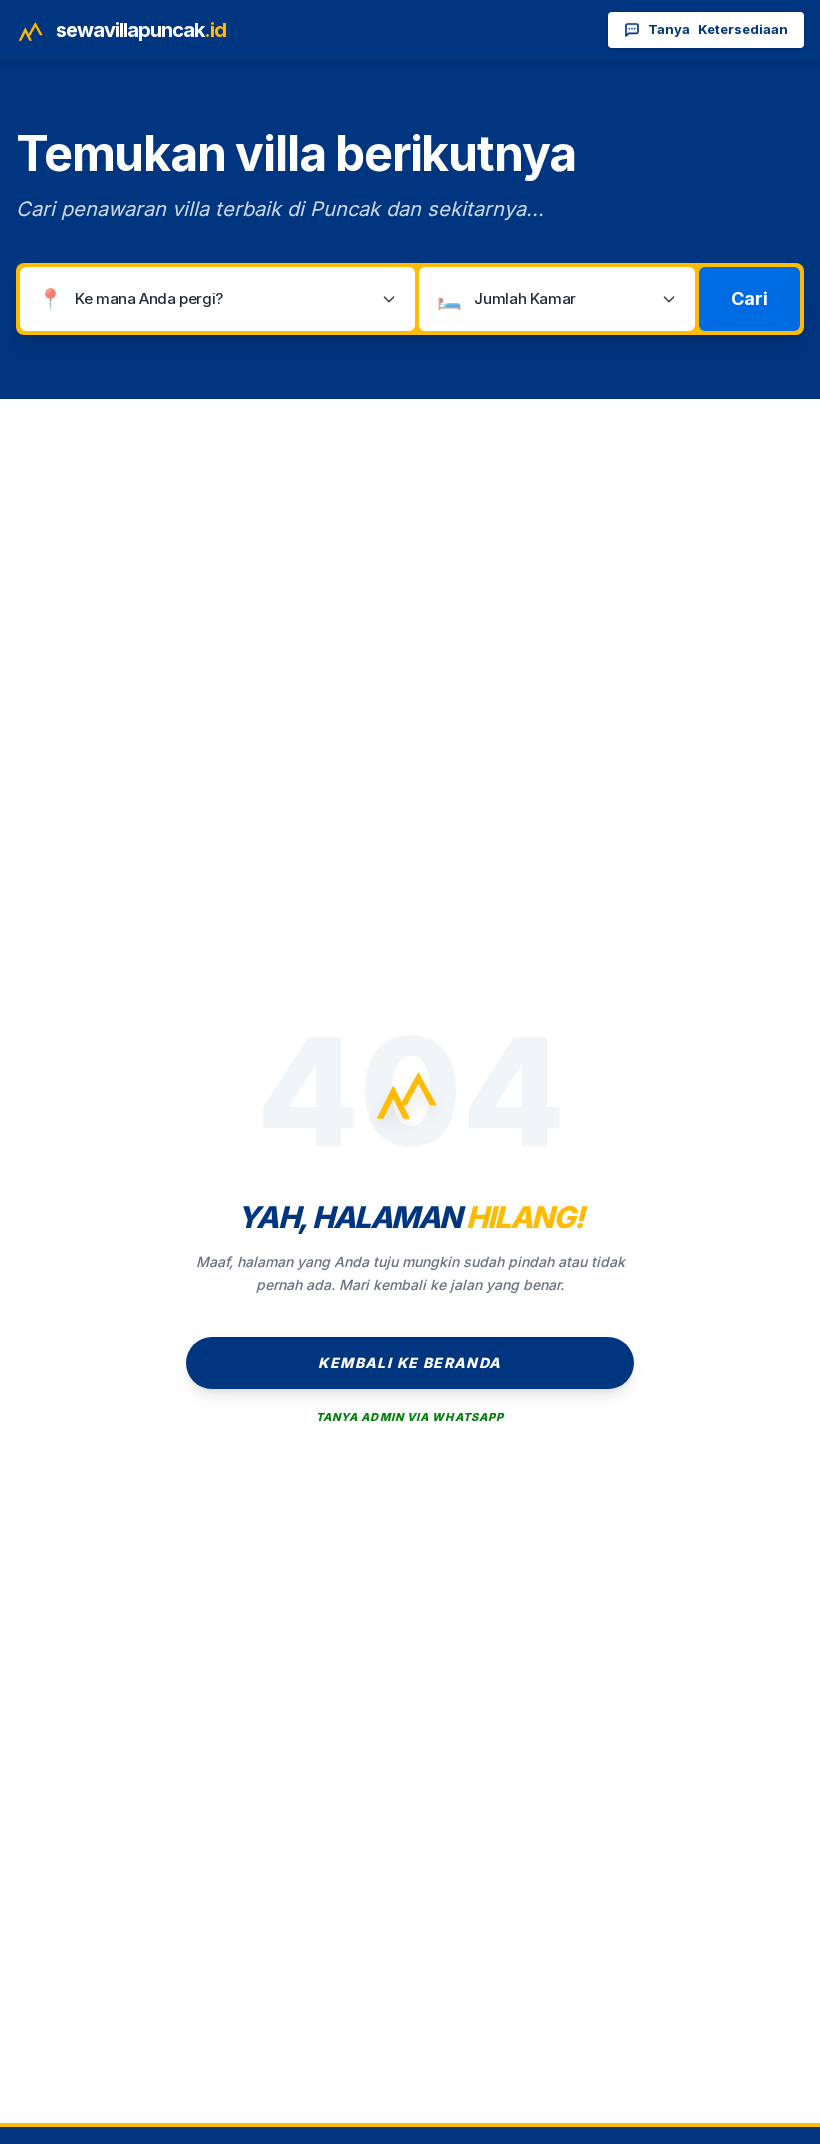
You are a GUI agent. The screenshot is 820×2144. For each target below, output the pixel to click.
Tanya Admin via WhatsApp (410, 1417)
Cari (749, 298)
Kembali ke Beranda (409, 1362)
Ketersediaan (718, 29)
